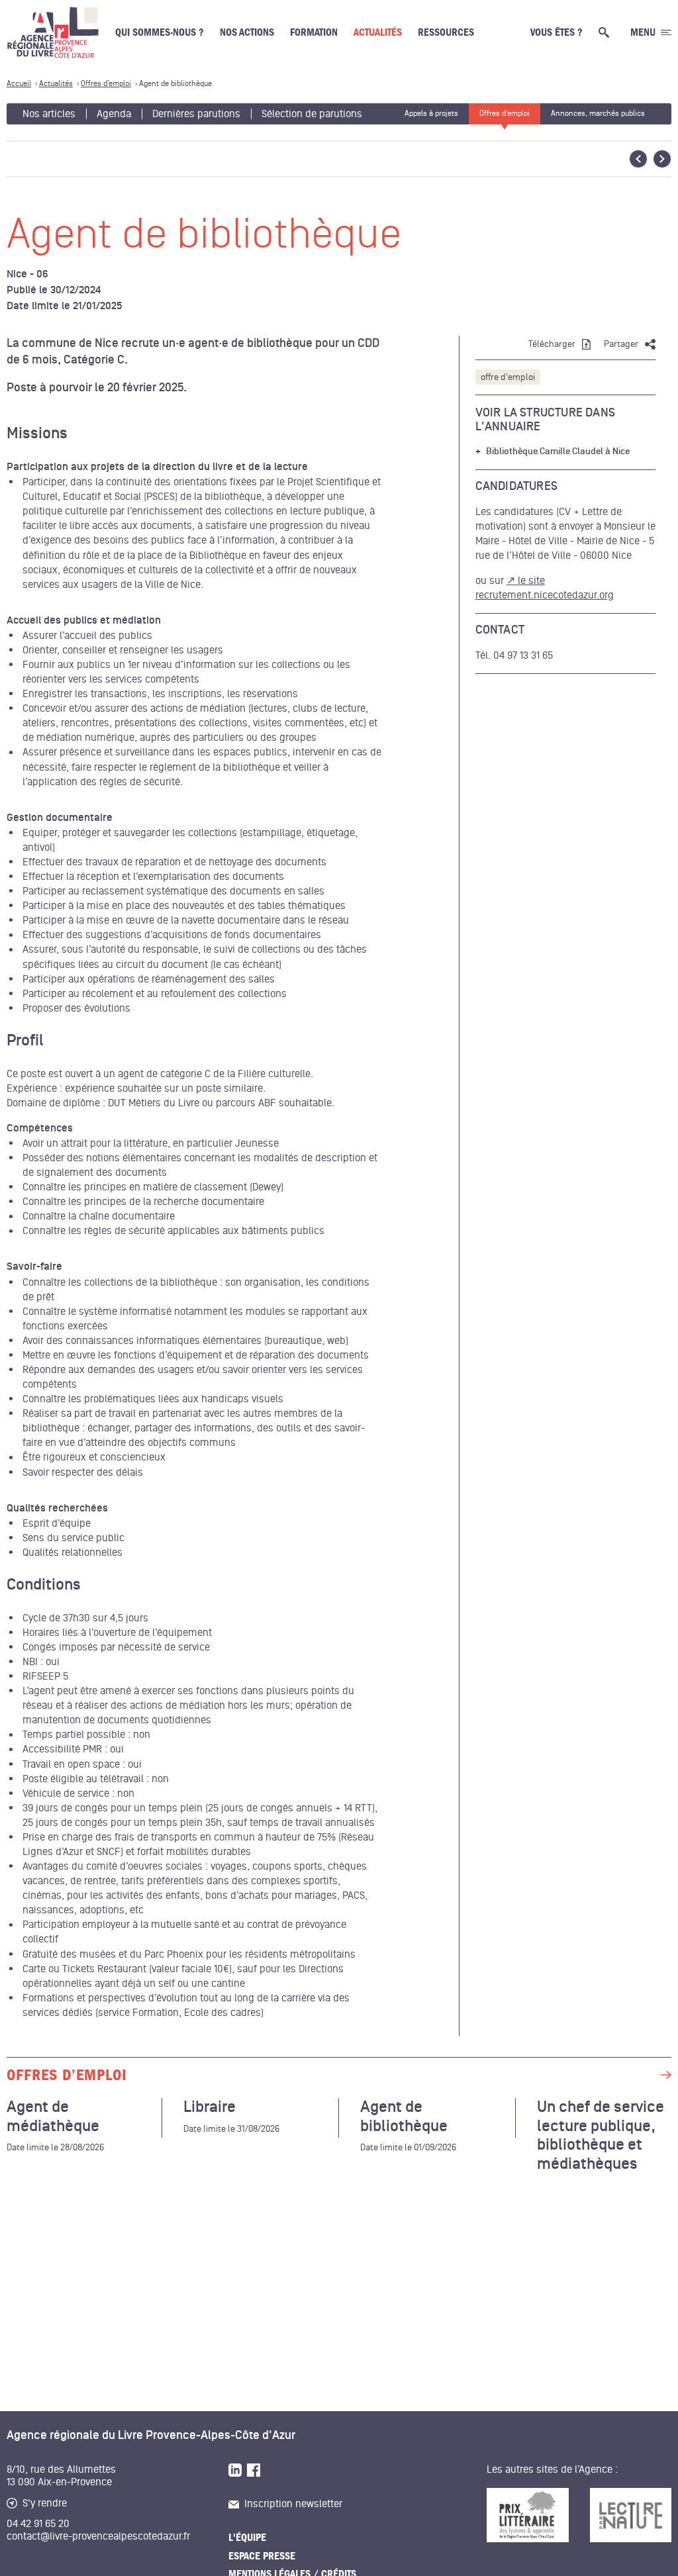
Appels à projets (431, 114)
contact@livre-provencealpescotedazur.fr (98, 2536)
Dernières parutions (196, 114)
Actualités (378, 32)
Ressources (446, 32)
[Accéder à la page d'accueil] (53, 32)
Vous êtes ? (557, 32)
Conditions (44, 1585)
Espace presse (262, 2556)
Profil (25, 1041)
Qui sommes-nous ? (160, 32)
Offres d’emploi (505, 114)
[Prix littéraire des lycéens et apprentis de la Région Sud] (527, 2515)
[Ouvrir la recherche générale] (606, 32)
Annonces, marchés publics (598, 114)
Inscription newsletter (293, 2504)
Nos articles (49, 114)
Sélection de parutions (312, 114)
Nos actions (247, 32)
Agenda (114, 114)
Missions (37, 434)
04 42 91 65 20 (38, 2524)
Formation (314, 32)
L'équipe (247, 2538)
